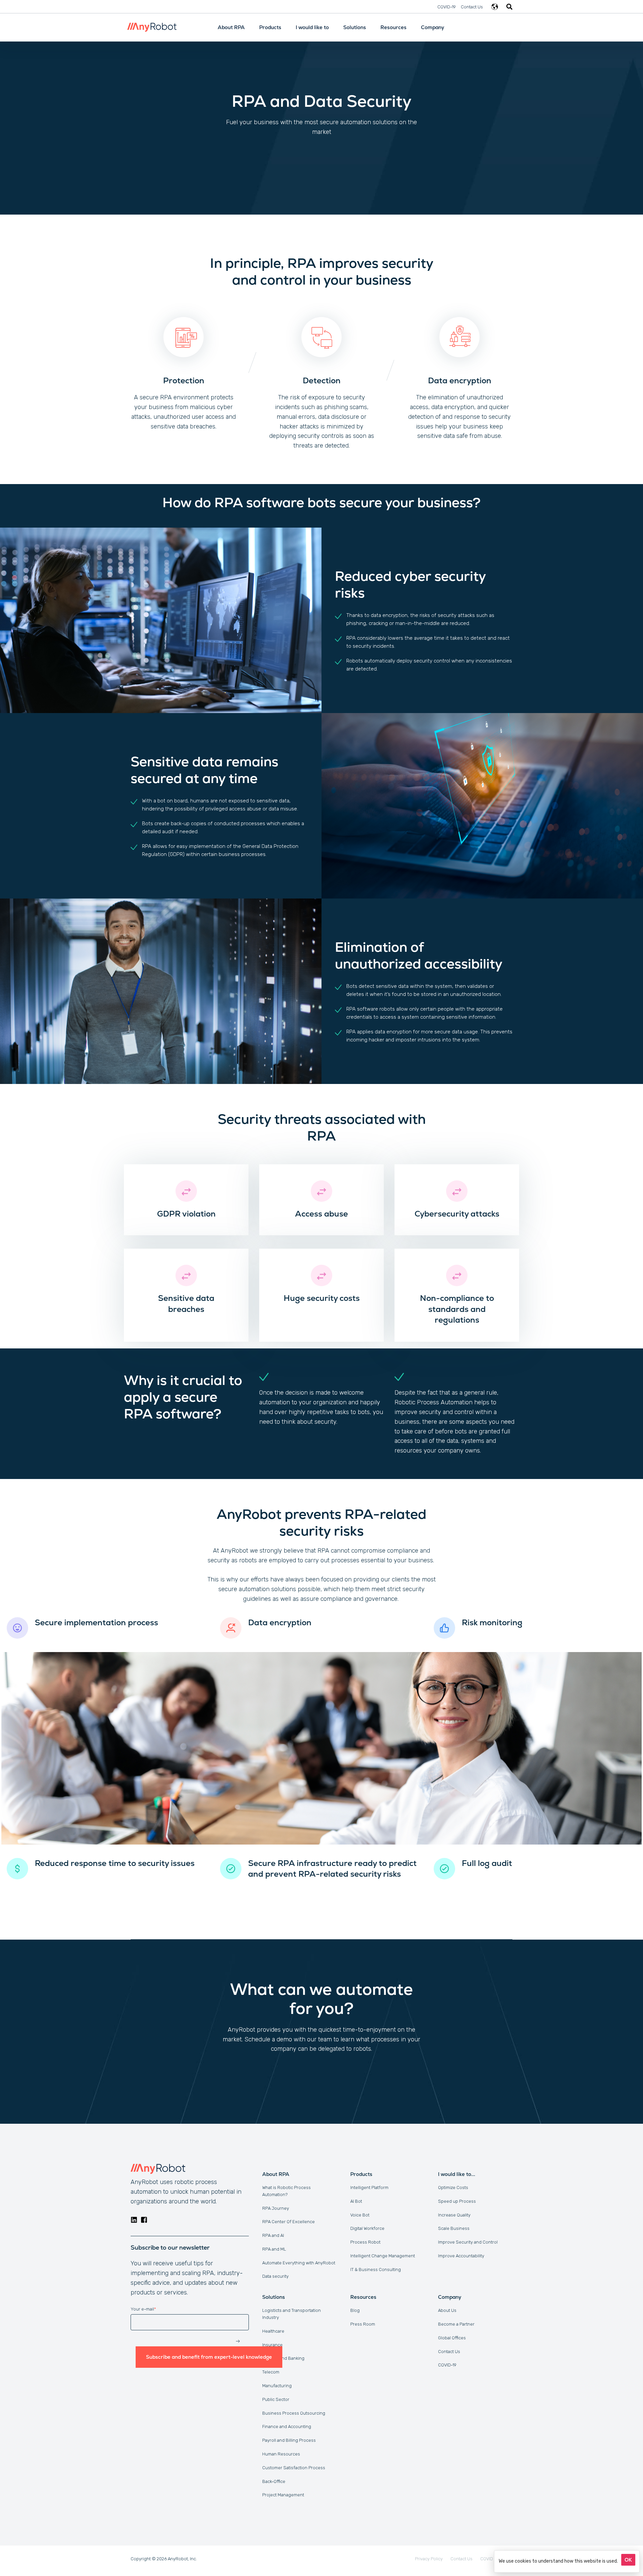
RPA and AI (273, 2235)
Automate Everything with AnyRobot (299, 2263)
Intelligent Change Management (383, 2256)
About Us (447, 2310)
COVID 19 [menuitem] (489, 2559)
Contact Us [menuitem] (472, 7)
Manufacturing (277, 2386)
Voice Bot (360, 2215)
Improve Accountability (461, 2256)
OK (628, 2560)
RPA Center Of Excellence (289, 2222)
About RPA (231, 27)
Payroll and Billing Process (289, 2440)
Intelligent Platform (369, 2188)
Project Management (283, 2495)
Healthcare (273, 2331)
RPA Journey (276, 2208)
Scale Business (454, 2228)
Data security (275, 2276)
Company (433, 27)
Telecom (271, 2372)
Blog (355, 2310)
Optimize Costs (453, 2188)
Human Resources (281, 2454)
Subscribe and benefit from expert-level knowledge (209, 2357)
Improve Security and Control (468, 2242)
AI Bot (356, 2201)
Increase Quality (454, 2215)
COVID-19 (447, 2365)
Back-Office (274, 2481)
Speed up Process (457, 2201)
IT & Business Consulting (376, 2270)
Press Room (363, 2324)
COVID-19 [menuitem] (447, 7)
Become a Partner (456, 2324)
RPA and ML (274, 2249)
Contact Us (449, 2352)
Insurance (272, 2345)
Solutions (355, 27)
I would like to (312, 27)
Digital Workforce (367, 2228)
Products (270, 27)
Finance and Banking (283, 2358)
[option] (184, 367)
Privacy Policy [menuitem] (429, 2559)
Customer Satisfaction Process (294, 2468)
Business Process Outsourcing (294, 2413)
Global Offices (452, 2338)
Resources (394, 27)
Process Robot (365, 2242)
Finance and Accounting (287, 2427)
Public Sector (276, 2399)
